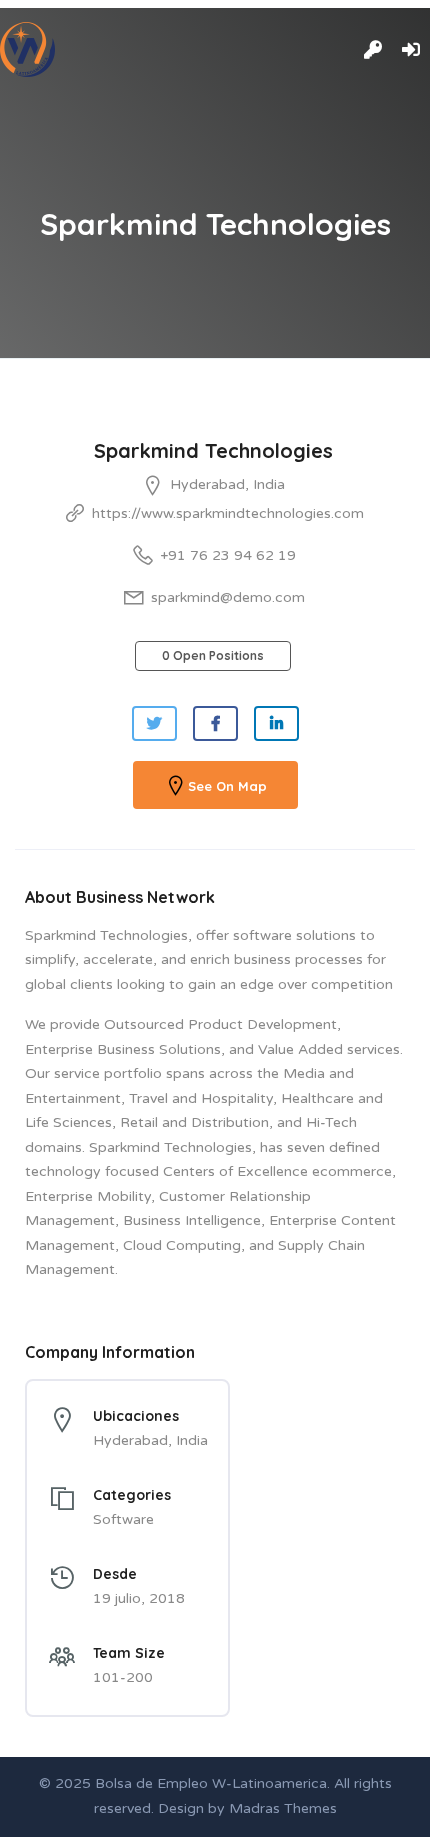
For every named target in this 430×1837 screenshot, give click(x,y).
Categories (132, 1495)
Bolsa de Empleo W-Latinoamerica (211, 1783)
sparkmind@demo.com (228, 597)
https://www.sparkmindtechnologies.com (228, 513)
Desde (115, 1574)
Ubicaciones (136, 1416)
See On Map (227, 786)
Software (123, 1519)
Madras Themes (283, 1808)
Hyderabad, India (227, 484)
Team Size (129, 1653)
